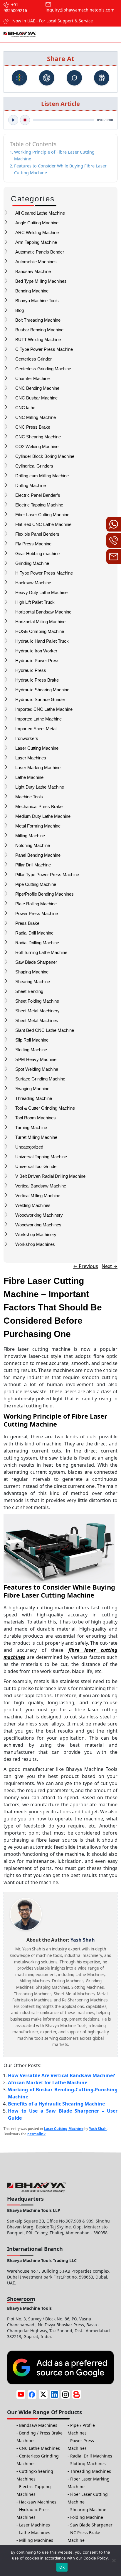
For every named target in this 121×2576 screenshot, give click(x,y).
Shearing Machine (33, 982)
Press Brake (27, 923)
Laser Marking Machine (38, 768)
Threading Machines (91, 2471)
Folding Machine (87, 2517)
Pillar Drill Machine (33, 865)
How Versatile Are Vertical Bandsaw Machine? (62, 2075)
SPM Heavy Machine (36, 1059)
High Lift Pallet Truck (35, 602)
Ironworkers (27, 738)
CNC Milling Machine (36, 417)
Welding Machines (33, 1205)
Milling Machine (30, 836)
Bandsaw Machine (33, 271)
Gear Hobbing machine (37, 553)
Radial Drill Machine (34, 933)
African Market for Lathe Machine (48, 2082)
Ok (62, 2567)
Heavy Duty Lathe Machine (41, 592)
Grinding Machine (32, 563)
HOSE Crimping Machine (40, 631)
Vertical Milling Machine (38, 1196)
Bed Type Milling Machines (41, 281)
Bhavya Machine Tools (37, 301)
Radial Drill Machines (91, 2456)
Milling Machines (36, 2540)
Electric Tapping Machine (39, 505)
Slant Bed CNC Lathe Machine (45, 1030)
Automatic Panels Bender (40, 252)
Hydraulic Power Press (37, 661)
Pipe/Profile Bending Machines (44, 894)
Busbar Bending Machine (39, 330)
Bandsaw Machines (38, 2425)
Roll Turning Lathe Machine (41, 952)
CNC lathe (25, 408)
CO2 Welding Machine (37, 446)
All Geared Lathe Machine (40, 213)
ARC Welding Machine (37, 232)
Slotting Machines (88, 2464)
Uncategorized (29, 1147)
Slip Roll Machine (32, 1040)
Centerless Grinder (33, 359)
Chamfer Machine (32, 378)
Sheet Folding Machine (37, 1001)
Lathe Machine (29, 777)
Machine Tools (29, 797)
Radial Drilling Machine (37, 943)
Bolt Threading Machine (38, 320)
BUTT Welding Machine (38, 339)
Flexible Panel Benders (37, 534)
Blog (20, 310)
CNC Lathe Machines (40, 2448)
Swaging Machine (32, 1089)
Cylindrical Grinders (34, 466)
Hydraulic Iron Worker (36, 651)
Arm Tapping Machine (36, 242)
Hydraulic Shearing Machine (42, 690)
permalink (36, 2134)
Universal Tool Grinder (37, 1166)
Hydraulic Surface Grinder (40, 699)
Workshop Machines (35, 1244)
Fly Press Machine (33, 544)
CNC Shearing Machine (38, 437)
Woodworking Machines (38, 1225)
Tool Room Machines (36, 1118)
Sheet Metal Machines (37, 1020)
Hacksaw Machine (33, 583)
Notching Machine (33, 845)
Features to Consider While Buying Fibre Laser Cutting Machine (60, 169)
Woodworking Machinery (39, 1215)
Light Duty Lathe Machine (40, 787)
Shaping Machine (32, 972)
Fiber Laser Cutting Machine (42, 515)
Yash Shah (98, 2129)
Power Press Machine (37, 913)
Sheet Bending (29, 991)
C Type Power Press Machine (44, 349)
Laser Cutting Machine (37, 748)
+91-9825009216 (15, 8)
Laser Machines (31, 758)
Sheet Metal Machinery (37, 1011)
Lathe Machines (35, 2533)
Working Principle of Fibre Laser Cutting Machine (54, 155)
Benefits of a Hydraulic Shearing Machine (56, 2104)
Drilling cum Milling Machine (42, 476)
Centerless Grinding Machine (43, 369)
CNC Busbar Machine (36, 398)
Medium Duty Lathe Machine (43, 816)
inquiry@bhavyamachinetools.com (80, 10)
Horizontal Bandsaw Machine (43, 612)
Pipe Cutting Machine (36, 884)
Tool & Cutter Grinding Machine (45, 1108)
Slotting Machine (31, 1050)
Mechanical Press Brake (39, 806)
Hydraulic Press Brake (37, 680)
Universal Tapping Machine (41, 1157)
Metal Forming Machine (38, 826)
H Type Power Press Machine (44, 573)
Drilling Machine (31, 485)
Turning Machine (31, 1127)
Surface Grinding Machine (40, 1079)
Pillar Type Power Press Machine (47, 875)
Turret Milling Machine (36, 1137)
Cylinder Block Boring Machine (45, 456)
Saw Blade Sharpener (36, 962)
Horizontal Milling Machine (40, 622)
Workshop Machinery (36, 1234)
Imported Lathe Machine (38, 719)
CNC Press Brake (33, 427)
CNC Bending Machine (37, 388)
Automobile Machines (36, 262)
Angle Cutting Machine (37, 223)
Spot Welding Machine (37, 1069)
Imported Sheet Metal (36, 729)
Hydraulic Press (31, 670)
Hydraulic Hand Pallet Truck (42, 641)
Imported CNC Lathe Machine (44, 709)
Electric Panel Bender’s (38, 495)
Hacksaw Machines (38, 2502)
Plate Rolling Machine (36, 904)
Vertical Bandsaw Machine (41, 1186)
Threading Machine (34, 1098)
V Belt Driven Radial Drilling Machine (50, 1176)
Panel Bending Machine (38, 855)
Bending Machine (32, 291)
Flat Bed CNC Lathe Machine (43, 524)
